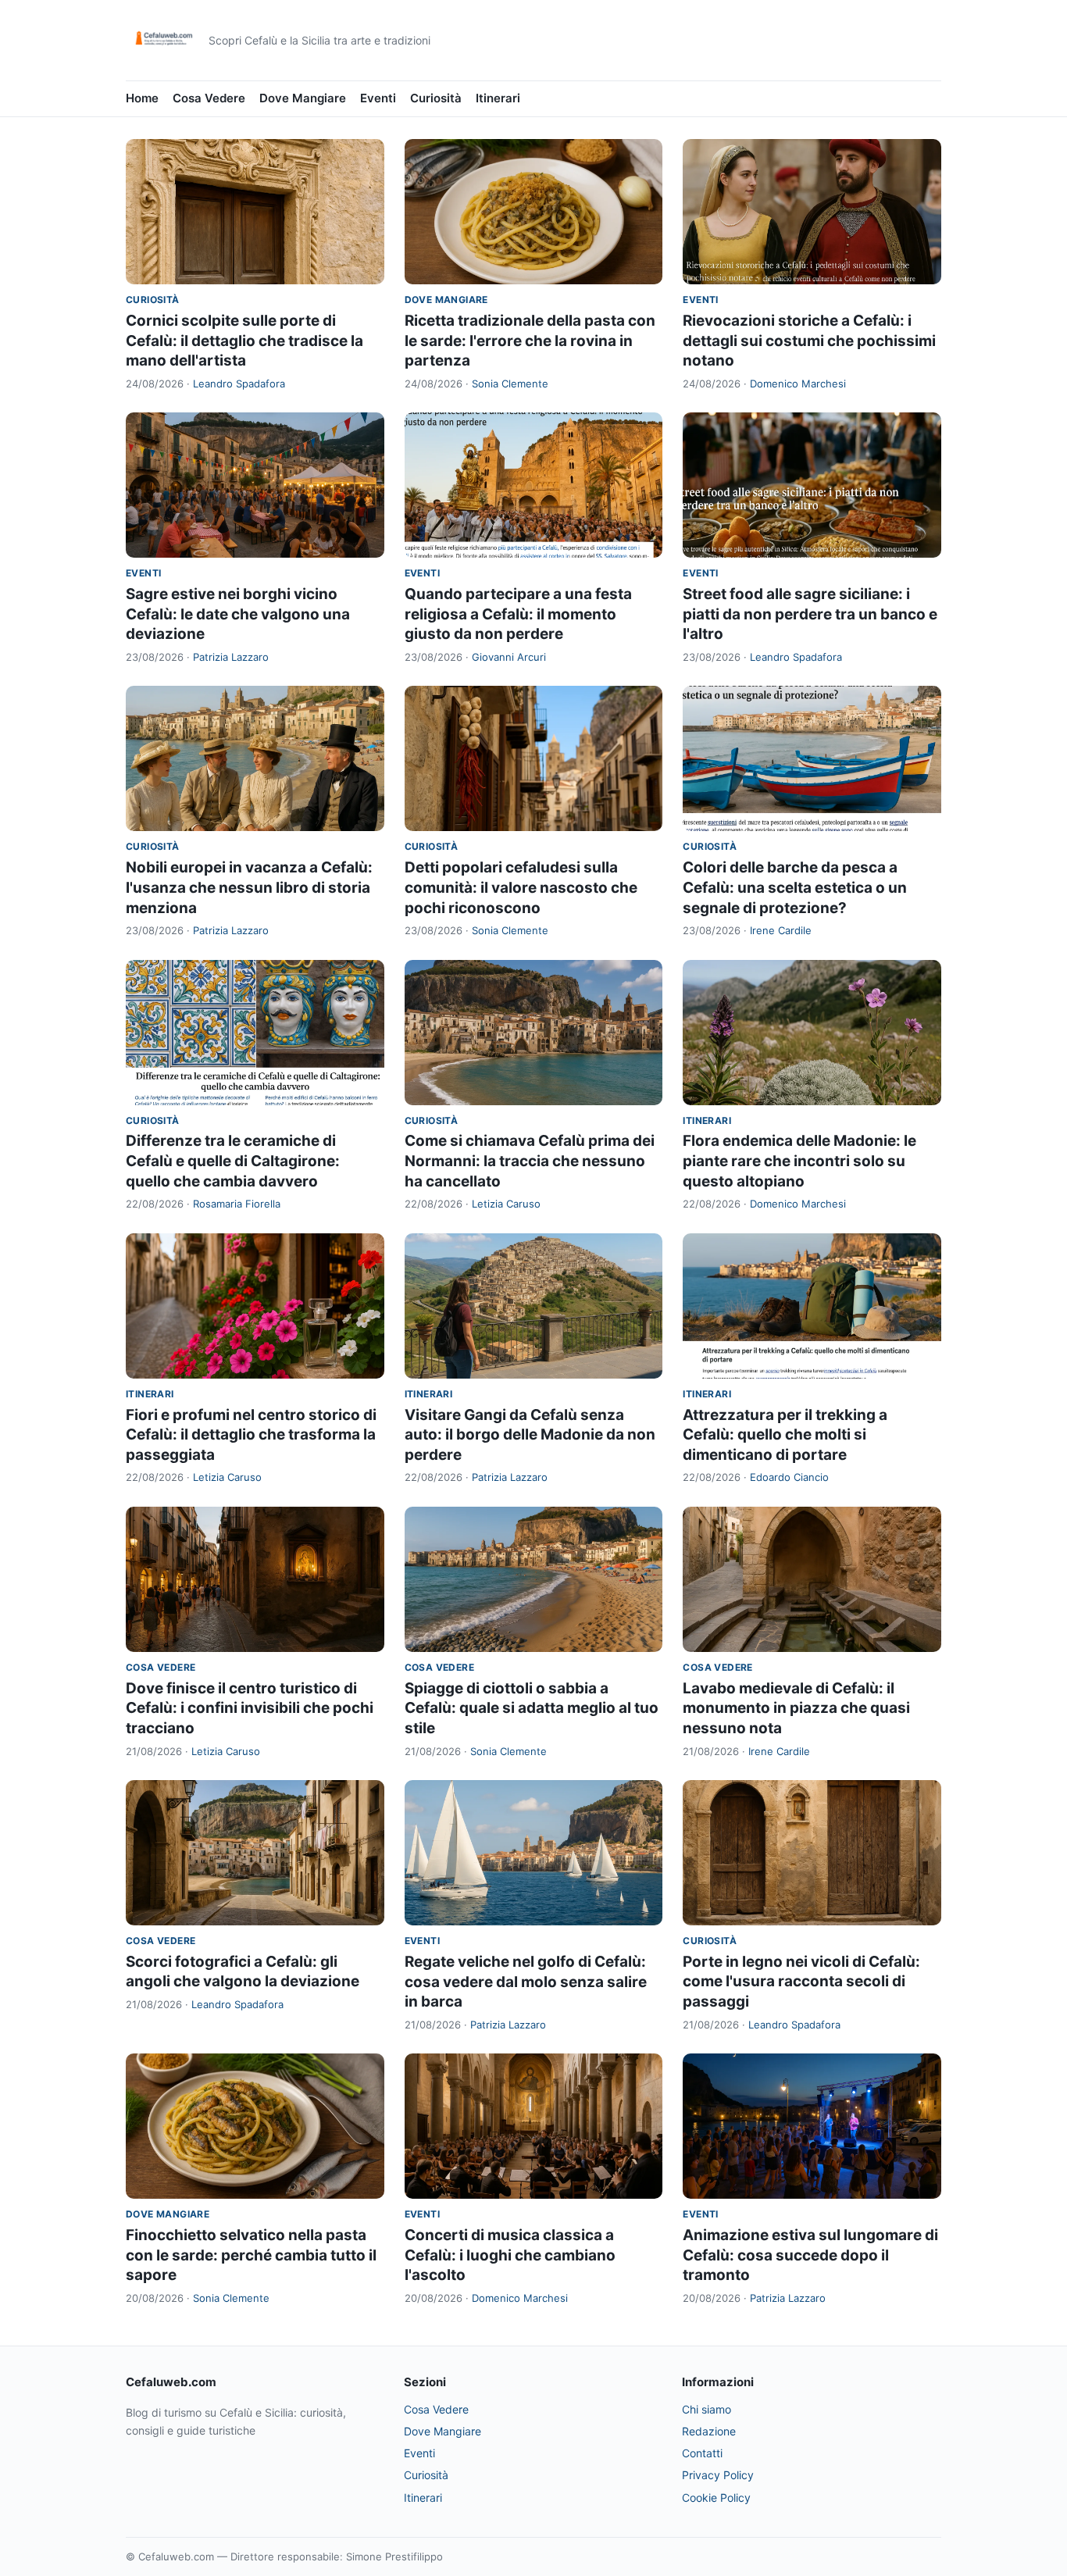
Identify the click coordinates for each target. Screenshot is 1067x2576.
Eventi (378, 98)
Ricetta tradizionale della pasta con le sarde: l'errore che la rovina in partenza (530, 341)
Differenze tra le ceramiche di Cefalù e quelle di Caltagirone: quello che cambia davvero (233, 1161)
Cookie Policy (716, 2498)
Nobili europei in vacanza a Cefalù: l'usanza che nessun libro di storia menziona (249, 887)
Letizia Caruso (506, 1204)
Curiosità (436, 98)
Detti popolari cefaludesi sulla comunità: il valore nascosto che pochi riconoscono (521, 887)
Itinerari (498, 98)
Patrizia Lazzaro (231, 657)
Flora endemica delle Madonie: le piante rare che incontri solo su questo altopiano (799, 1161)
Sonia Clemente (510, 384)
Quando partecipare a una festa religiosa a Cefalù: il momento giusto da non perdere (518, 614)
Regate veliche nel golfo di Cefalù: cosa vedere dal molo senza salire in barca (526, 1982)
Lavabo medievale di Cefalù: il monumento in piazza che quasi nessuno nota (796, 1708)
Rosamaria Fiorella (237, 1204)
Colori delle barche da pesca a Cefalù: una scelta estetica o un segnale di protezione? (795, 887)
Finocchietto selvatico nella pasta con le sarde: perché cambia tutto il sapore (251, 2255)
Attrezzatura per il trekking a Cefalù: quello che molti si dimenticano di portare (785, 1435)
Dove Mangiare (303, 98)
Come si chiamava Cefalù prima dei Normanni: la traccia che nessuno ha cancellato (530, 1161)
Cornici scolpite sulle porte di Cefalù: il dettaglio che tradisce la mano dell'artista (244, 341)
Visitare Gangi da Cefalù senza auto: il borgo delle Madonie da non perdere (530, 1435)
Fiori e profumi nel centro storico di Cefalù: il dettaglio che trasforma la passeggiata (251, 1435)
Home (142, 98)
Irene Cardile (781, 930)
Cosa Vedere (209, 98)
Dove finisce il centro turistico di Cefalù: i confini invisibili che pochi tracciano (250, 1708)
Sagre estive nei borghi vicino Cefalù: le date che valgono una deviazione (238, 614)
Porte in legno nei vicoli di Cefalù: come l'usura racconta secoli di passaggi (801, 1982)
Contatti (702, 2453)
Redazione (709, 2431)
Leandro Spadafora (239, 384)
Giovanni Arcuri (509, 657)
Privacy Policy (718, 2475)
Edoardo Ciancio (789, 1477)
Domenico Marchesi (798, 384)
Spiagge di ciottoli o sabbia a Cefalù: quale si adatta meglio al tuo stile (532, 1708)
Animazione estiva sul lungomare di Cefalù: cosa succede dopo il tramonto (810, 2255)
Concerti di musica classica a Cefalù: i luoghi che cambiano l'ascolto (510, 2255)
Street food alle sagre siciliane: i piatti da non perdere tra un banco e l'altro (810, 614)
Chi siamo (707, 2409)
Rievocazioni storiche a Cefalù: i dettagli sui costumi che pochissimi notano (809, 341)
